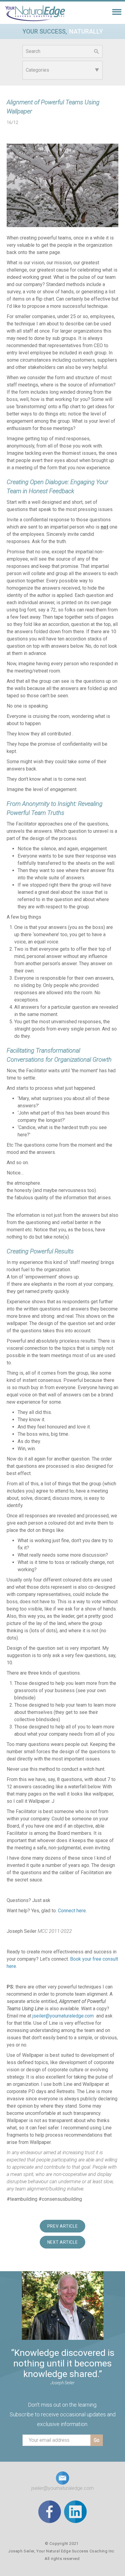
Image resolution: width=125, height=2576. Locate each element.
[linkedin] (75, 2511)
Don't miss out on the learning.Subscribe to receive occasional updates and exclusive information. (63, 2414)
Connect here (72, 1911)
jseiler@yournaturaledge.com (63, 2016)
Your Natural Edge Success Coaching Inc (75, 2551)
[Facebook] (50, 2511)
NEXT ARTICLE (63, 2242)
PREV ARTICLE (63, 2226)
